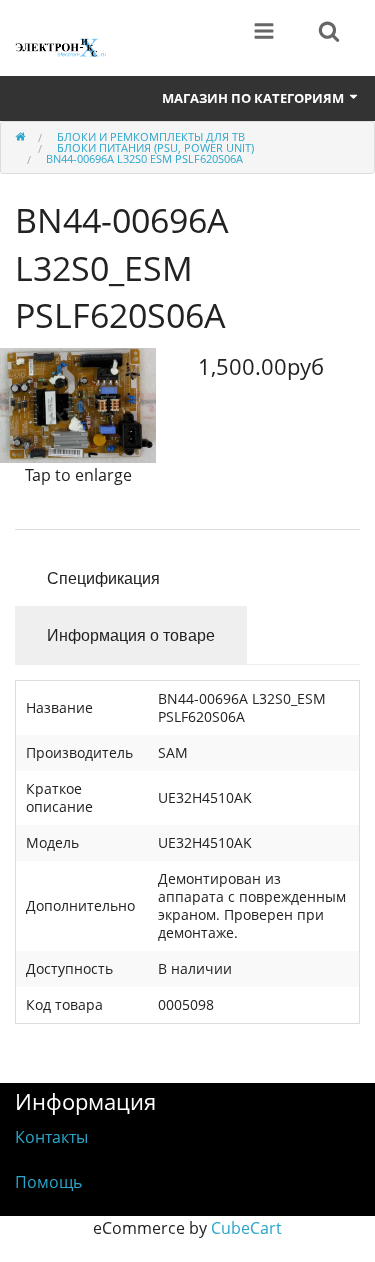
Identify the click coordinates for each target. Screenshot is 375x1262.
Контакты (51, 1137)
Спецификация (103, 577)
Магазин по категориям (254, 98)
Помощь (48, 1182)
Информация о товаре (131, 634)
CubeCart (246, 1228)
